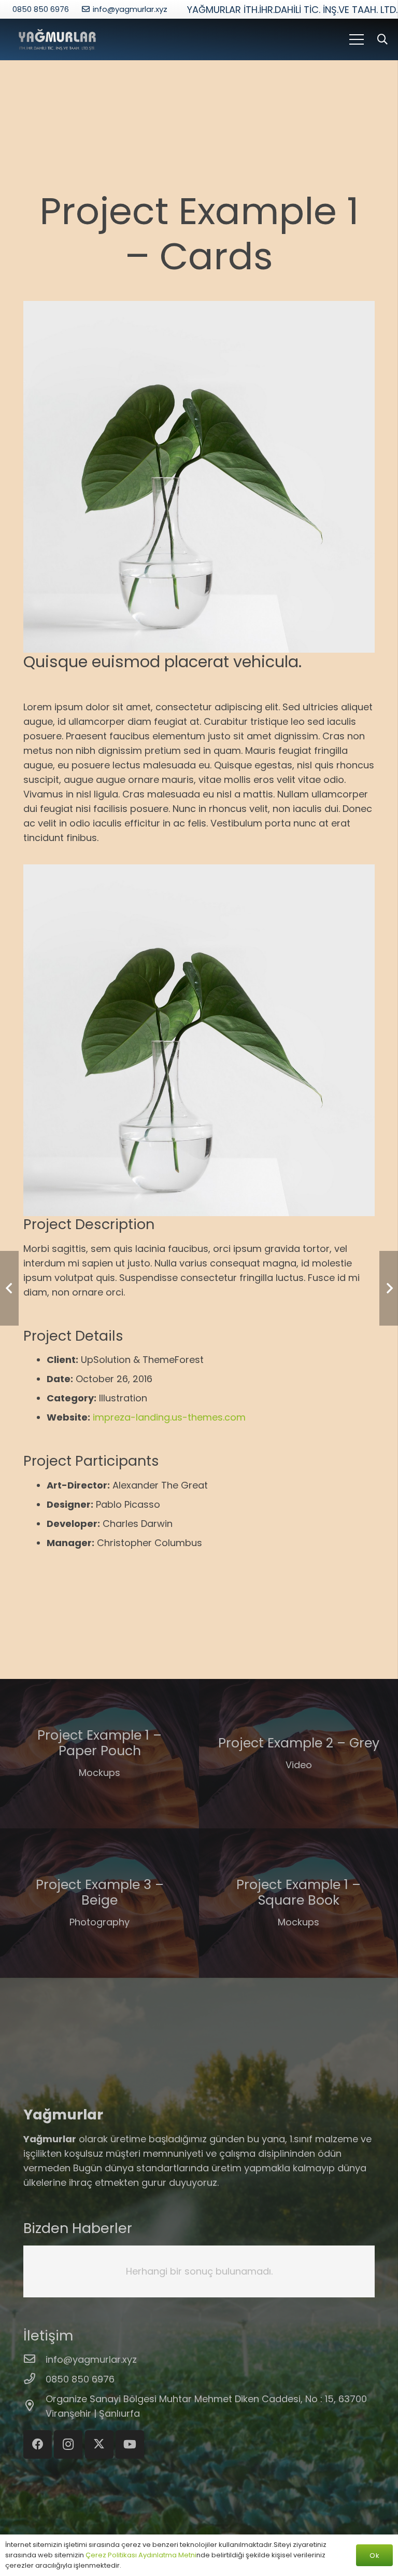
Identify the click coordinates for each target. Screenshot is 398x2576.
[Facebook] (38, 2444)
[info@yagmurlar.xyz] (34, 2360)
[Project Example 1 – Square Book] (298, 1903)
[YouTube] (130, 2444)
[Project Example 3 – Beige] (99, 1903)
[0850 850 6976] (34, 2379)
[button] (382, 39)
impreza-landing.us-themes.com (169, 1417)
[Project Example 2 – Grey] (298, 1754)
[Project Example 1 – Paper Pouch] (99, 1754)
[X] (99, 2444)
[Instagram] (68, 2444)
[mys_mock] (57, 40)
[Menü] (356, 39)
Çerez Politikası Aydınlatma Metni (141, 2555)
